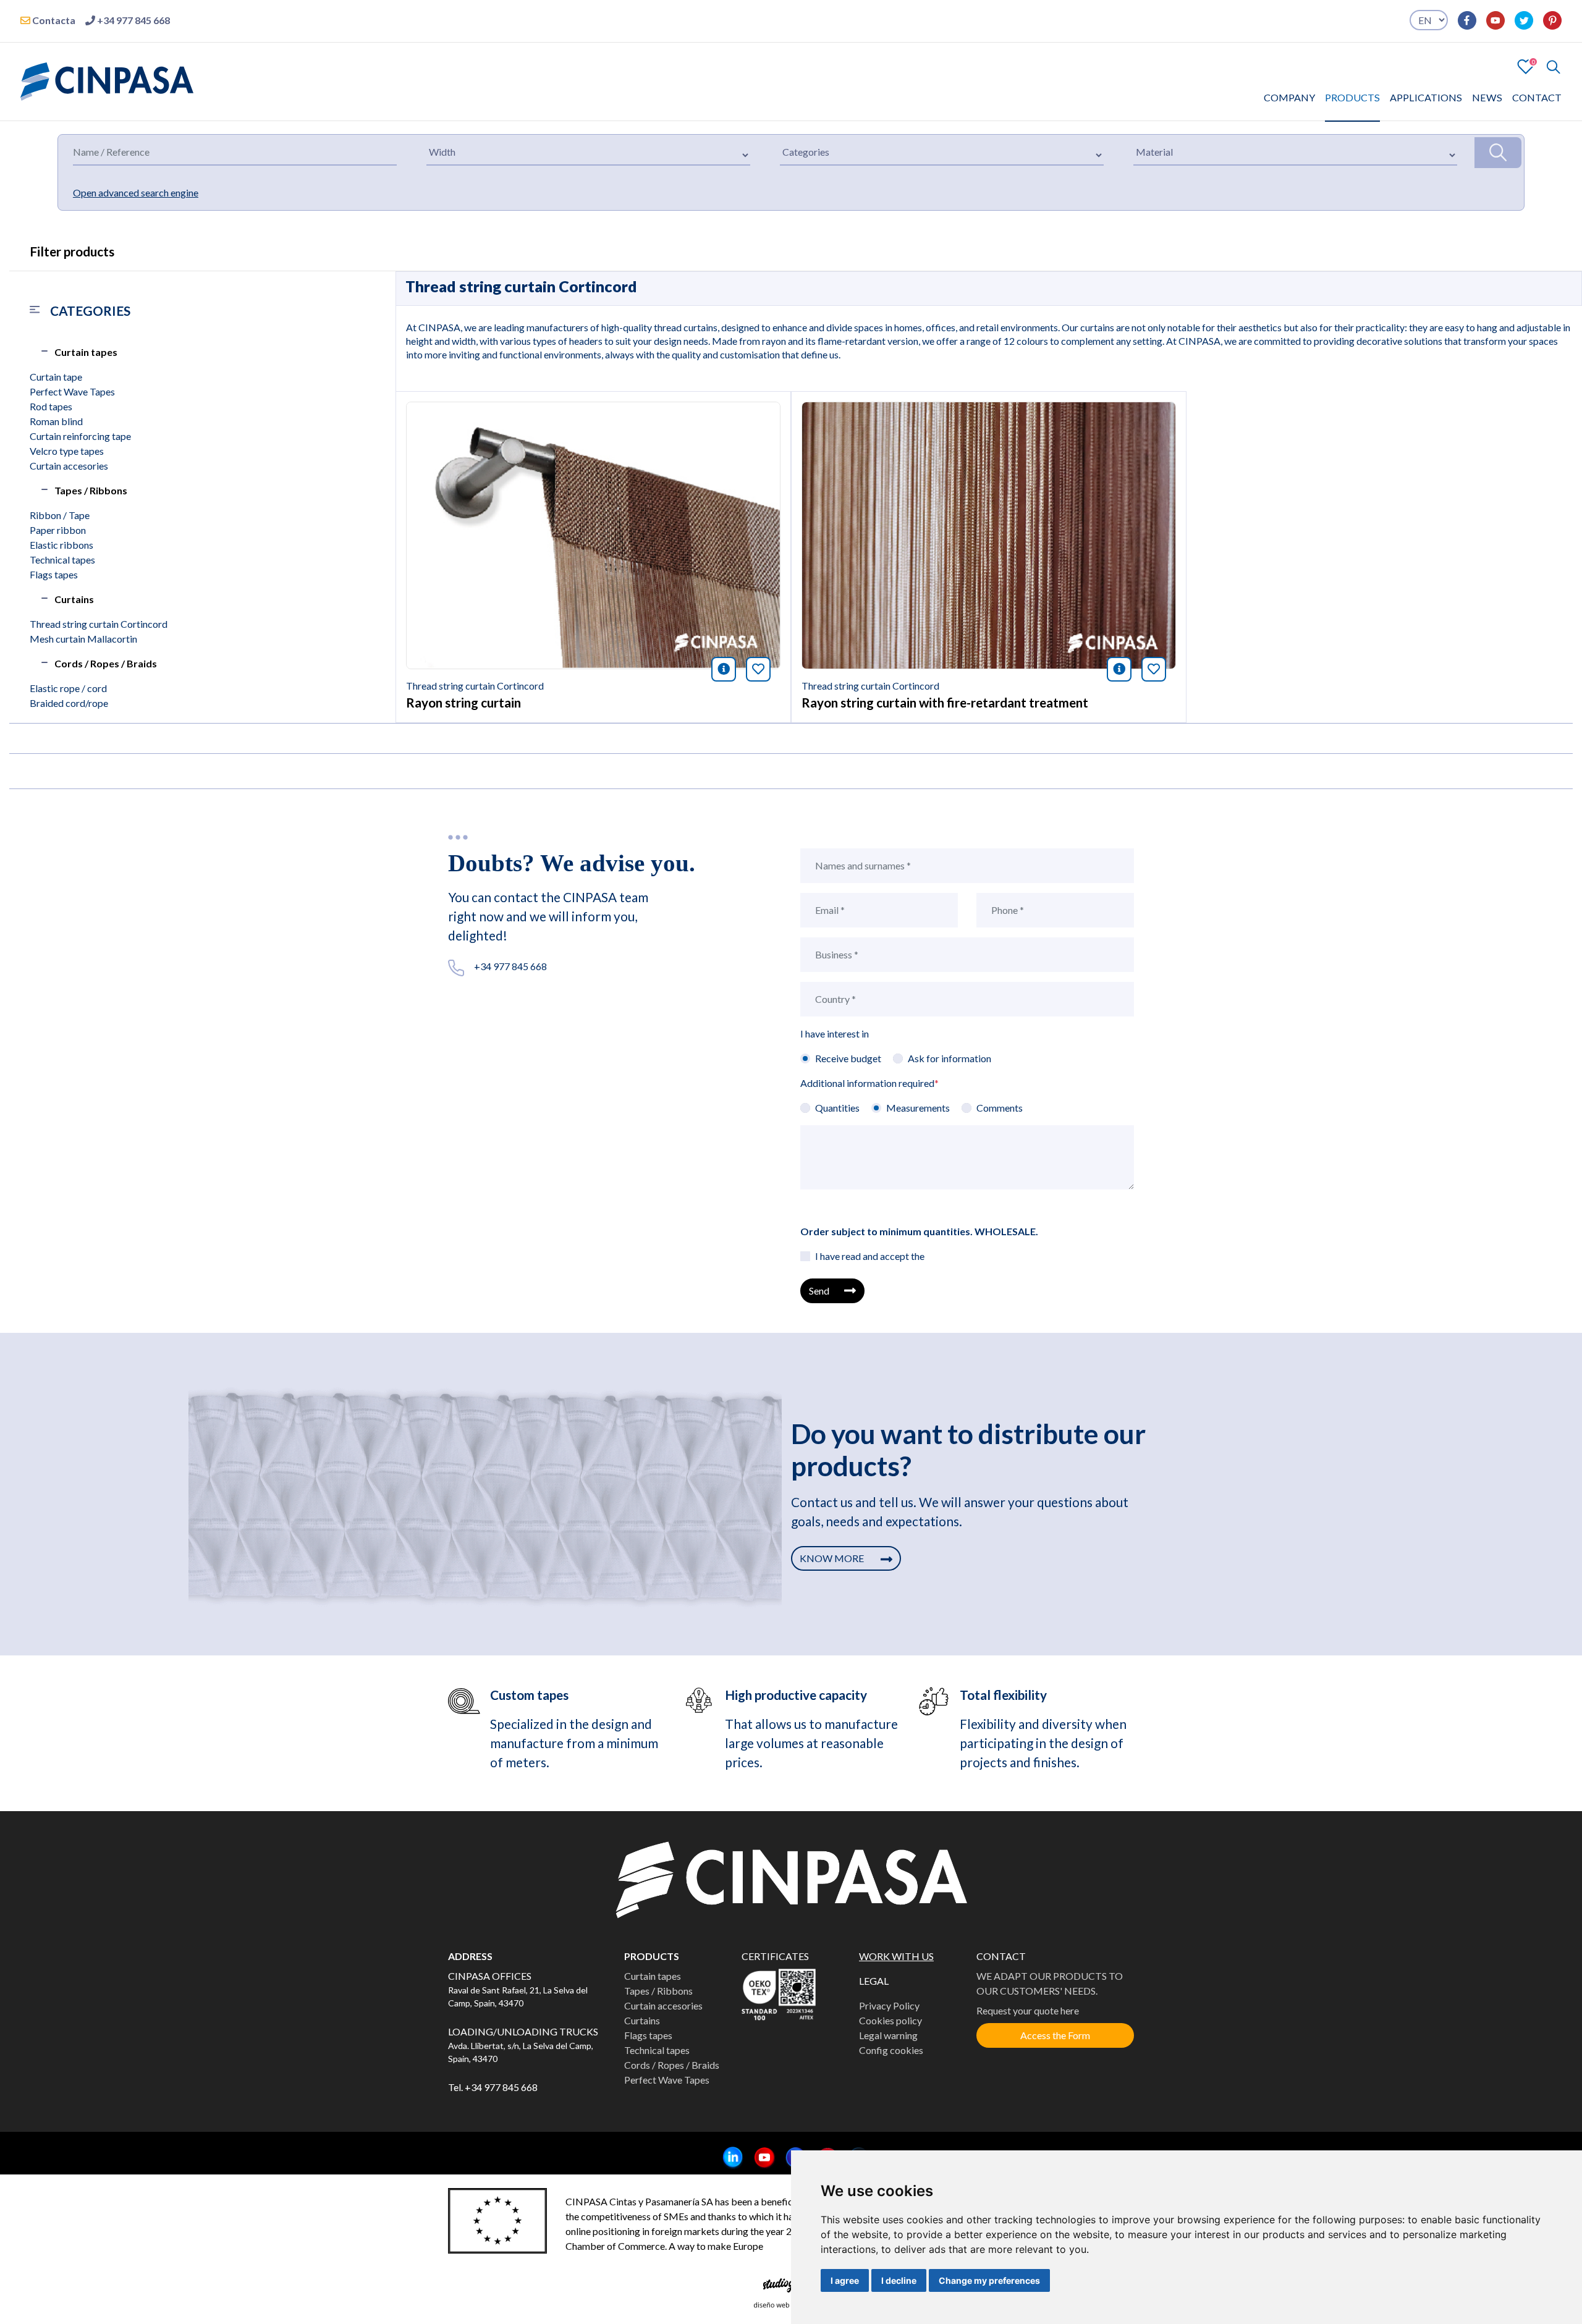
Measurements (918, 1108)
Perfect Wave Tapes (72, 391)
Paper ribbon (58, 530)
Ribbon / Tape (60, 515)
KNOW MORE (833, 1558)
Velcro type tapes (67, 451)
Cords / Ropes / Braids (106, 663)
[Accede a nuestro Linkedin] (728, 2158)
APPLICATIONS (1426, 97)
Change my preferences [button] (989, 2280)
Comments (1000, 1108)
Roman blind (56, 421)
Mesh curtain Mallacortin (83, 639)
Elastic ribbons (61, 545)
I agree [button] (845, 2280)
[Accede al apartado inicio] (107, 80)
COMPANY (1289, 97)
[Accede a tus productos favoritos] (1526, 65)
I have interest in (835, 1033)
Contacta (53, 20)
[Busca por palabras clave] (1548, 67)
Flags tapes (54, 574)
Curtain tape (56, 377)
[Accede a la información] (593, 534)
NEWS (1487, 97)
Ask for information (950, 1058)
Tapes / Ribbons (91, 490)
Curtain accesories (69, 466)
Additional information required (869, 1083)
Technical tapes (62, 560)
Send (819, 1291)
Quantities (837, 1108)
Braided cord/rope (69, 703)
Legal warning (888, 2035)
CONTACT (1537, 97)
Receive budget (848, 1058)
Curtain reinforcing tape (80, 436)
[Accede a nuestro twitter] (1519, 20)
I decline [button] (899, 2280)
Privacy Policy (889, 2005)
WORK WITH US (896, 1956)
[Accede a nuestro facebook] (1462, 20)
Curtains (74, 599)
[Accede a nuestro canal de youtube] (1491, 20)
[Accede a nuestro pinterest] (1547, 20)
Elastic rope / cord (68, 688)
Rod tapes (51, 406)
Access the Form (1055, 2035)
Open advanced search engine (136, 192)
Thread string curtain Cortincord (99, 624)
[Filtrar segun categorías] (1498, 153)
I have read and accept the (870, 1256)
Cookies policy (890, 2020)
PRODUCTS (1352, 97)
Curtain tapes (86, 352)
